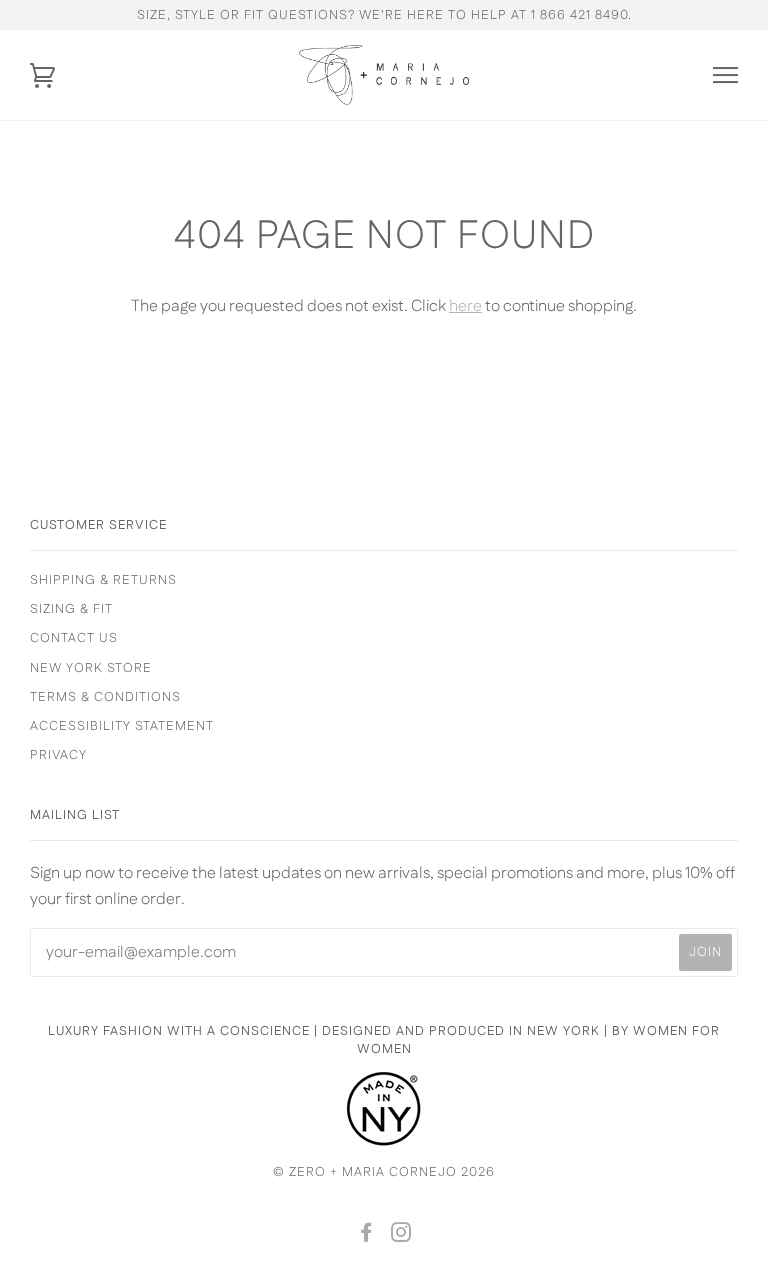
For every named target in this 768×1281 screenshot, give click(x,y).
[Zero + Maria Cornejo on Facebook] (366, 1236)
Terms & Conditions (105, 697)
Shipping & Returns (103, 580)
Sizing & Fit (71, 609)
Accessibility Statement (122, 726)
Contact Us (74, 638)
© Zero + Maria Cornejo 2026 (384, 1172)
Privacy (58, 755)
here (465, 306)
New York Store (91, 668)
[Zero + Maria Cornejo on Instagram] (401, 1236)
